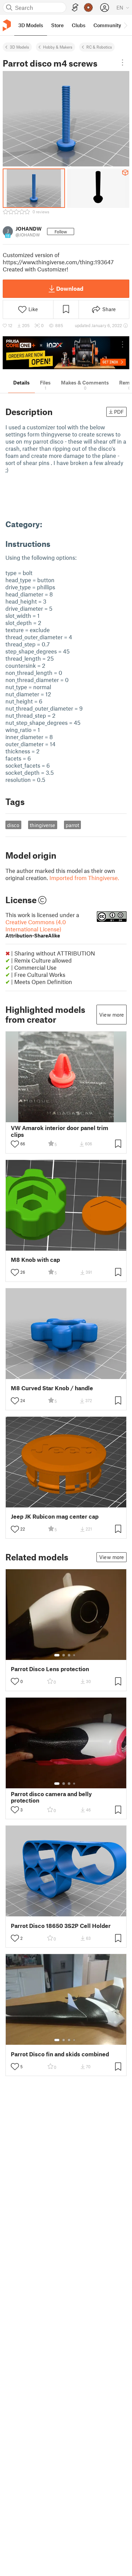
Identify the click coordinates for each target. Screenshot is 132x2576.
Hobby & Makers (58, 47)
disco (13, 825)
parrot (72, 825)
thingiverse (42, 825)
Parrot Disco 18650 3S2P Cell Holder (61, 1926)
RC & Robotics (99, 47)
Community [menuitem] (107, 25)
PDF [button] (119, 412)
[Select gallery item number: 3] (69, 1655)
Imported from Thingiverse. (84, 878)
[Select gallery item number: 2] (64, 1655)
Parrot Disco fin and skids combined (60, 2054)
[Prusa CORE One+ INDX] (66, 353)
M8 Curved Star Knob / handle (52, 1388)
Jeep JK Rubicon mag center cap (55, 1516)
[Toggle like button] (15, 1144)
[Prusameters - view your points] (88, 7)
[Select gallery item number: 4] (74, 1655)
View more (112, 1015)
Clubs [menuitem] (79, 25)
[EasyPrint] (75, 8)
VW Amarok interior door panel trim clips (60, 1131)
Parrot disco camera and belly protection (51, 1797)
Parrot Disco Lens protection (50, 1669)
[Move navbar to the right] (125, 25)
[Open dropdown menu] (123, 62)
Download (70, 288)
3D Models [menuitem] (31, 25)
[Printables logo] (7, 25)
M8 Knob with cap (35, 1260)
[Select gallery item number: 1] (57, 1655)
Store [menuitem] (57, 25)
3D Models (19, 47)
